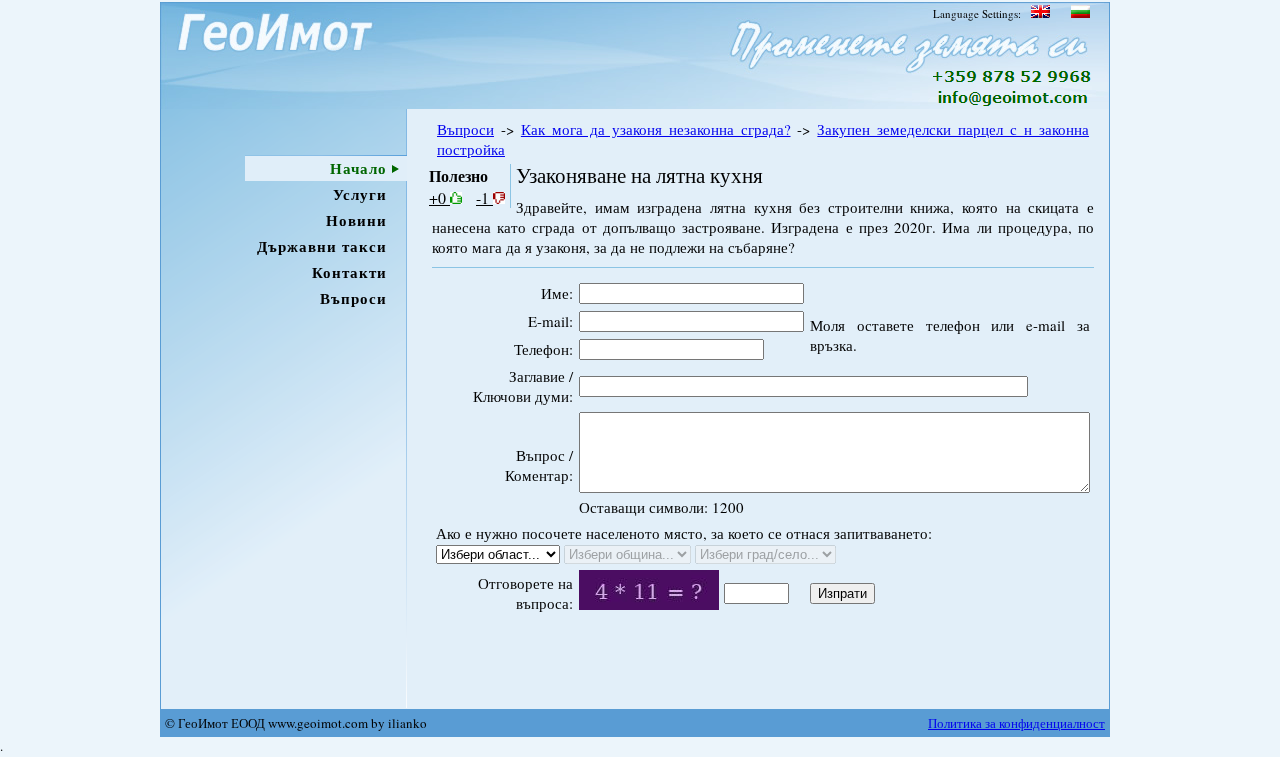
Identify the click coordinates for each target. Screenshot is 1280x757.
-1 (484, 197)
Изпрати (842, 593)
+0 (439, 197)
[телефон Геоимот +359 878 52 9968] (1012, 78)
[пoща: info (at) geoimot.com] (1010, 103)
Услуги (360, 194)
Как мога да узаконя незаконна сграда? (656, 129)
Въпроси (353, 298)
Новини (356, 220)
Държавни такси (322, 246)
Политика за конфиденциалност (1016, 723)
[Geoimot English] (1040, 13)
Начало (358, 168)
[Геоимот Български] (1079, 13)
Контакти (349, 272)
